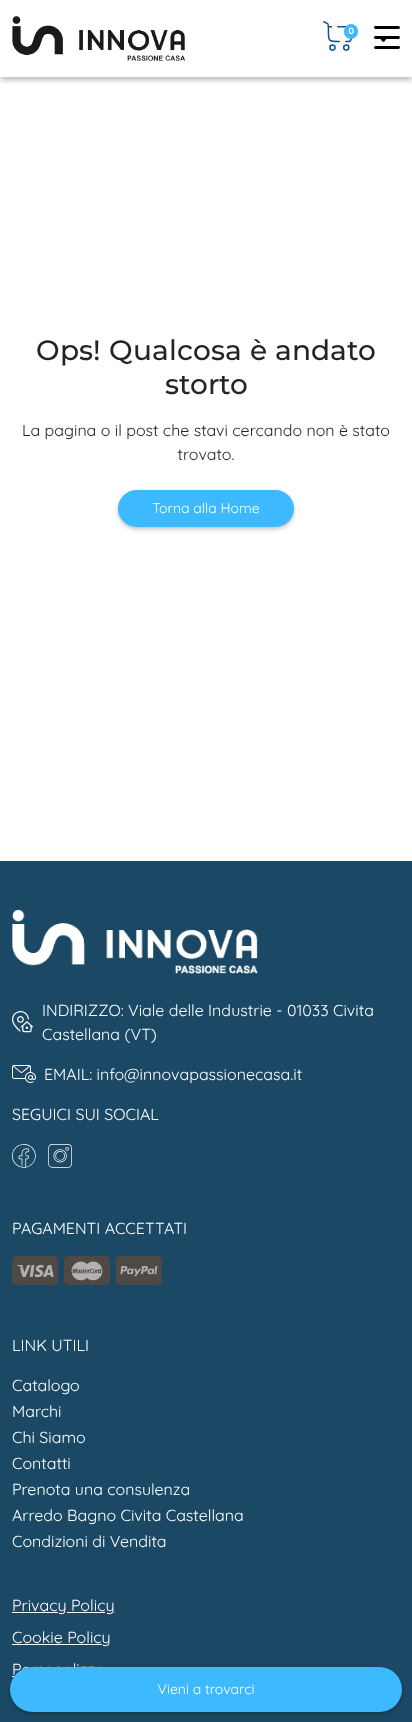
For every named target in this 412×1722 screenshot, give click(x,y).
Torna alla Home (205, 508)
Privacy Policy (63, 1605)
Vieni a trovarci (206, 1689)
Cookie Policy (61, 1637)
